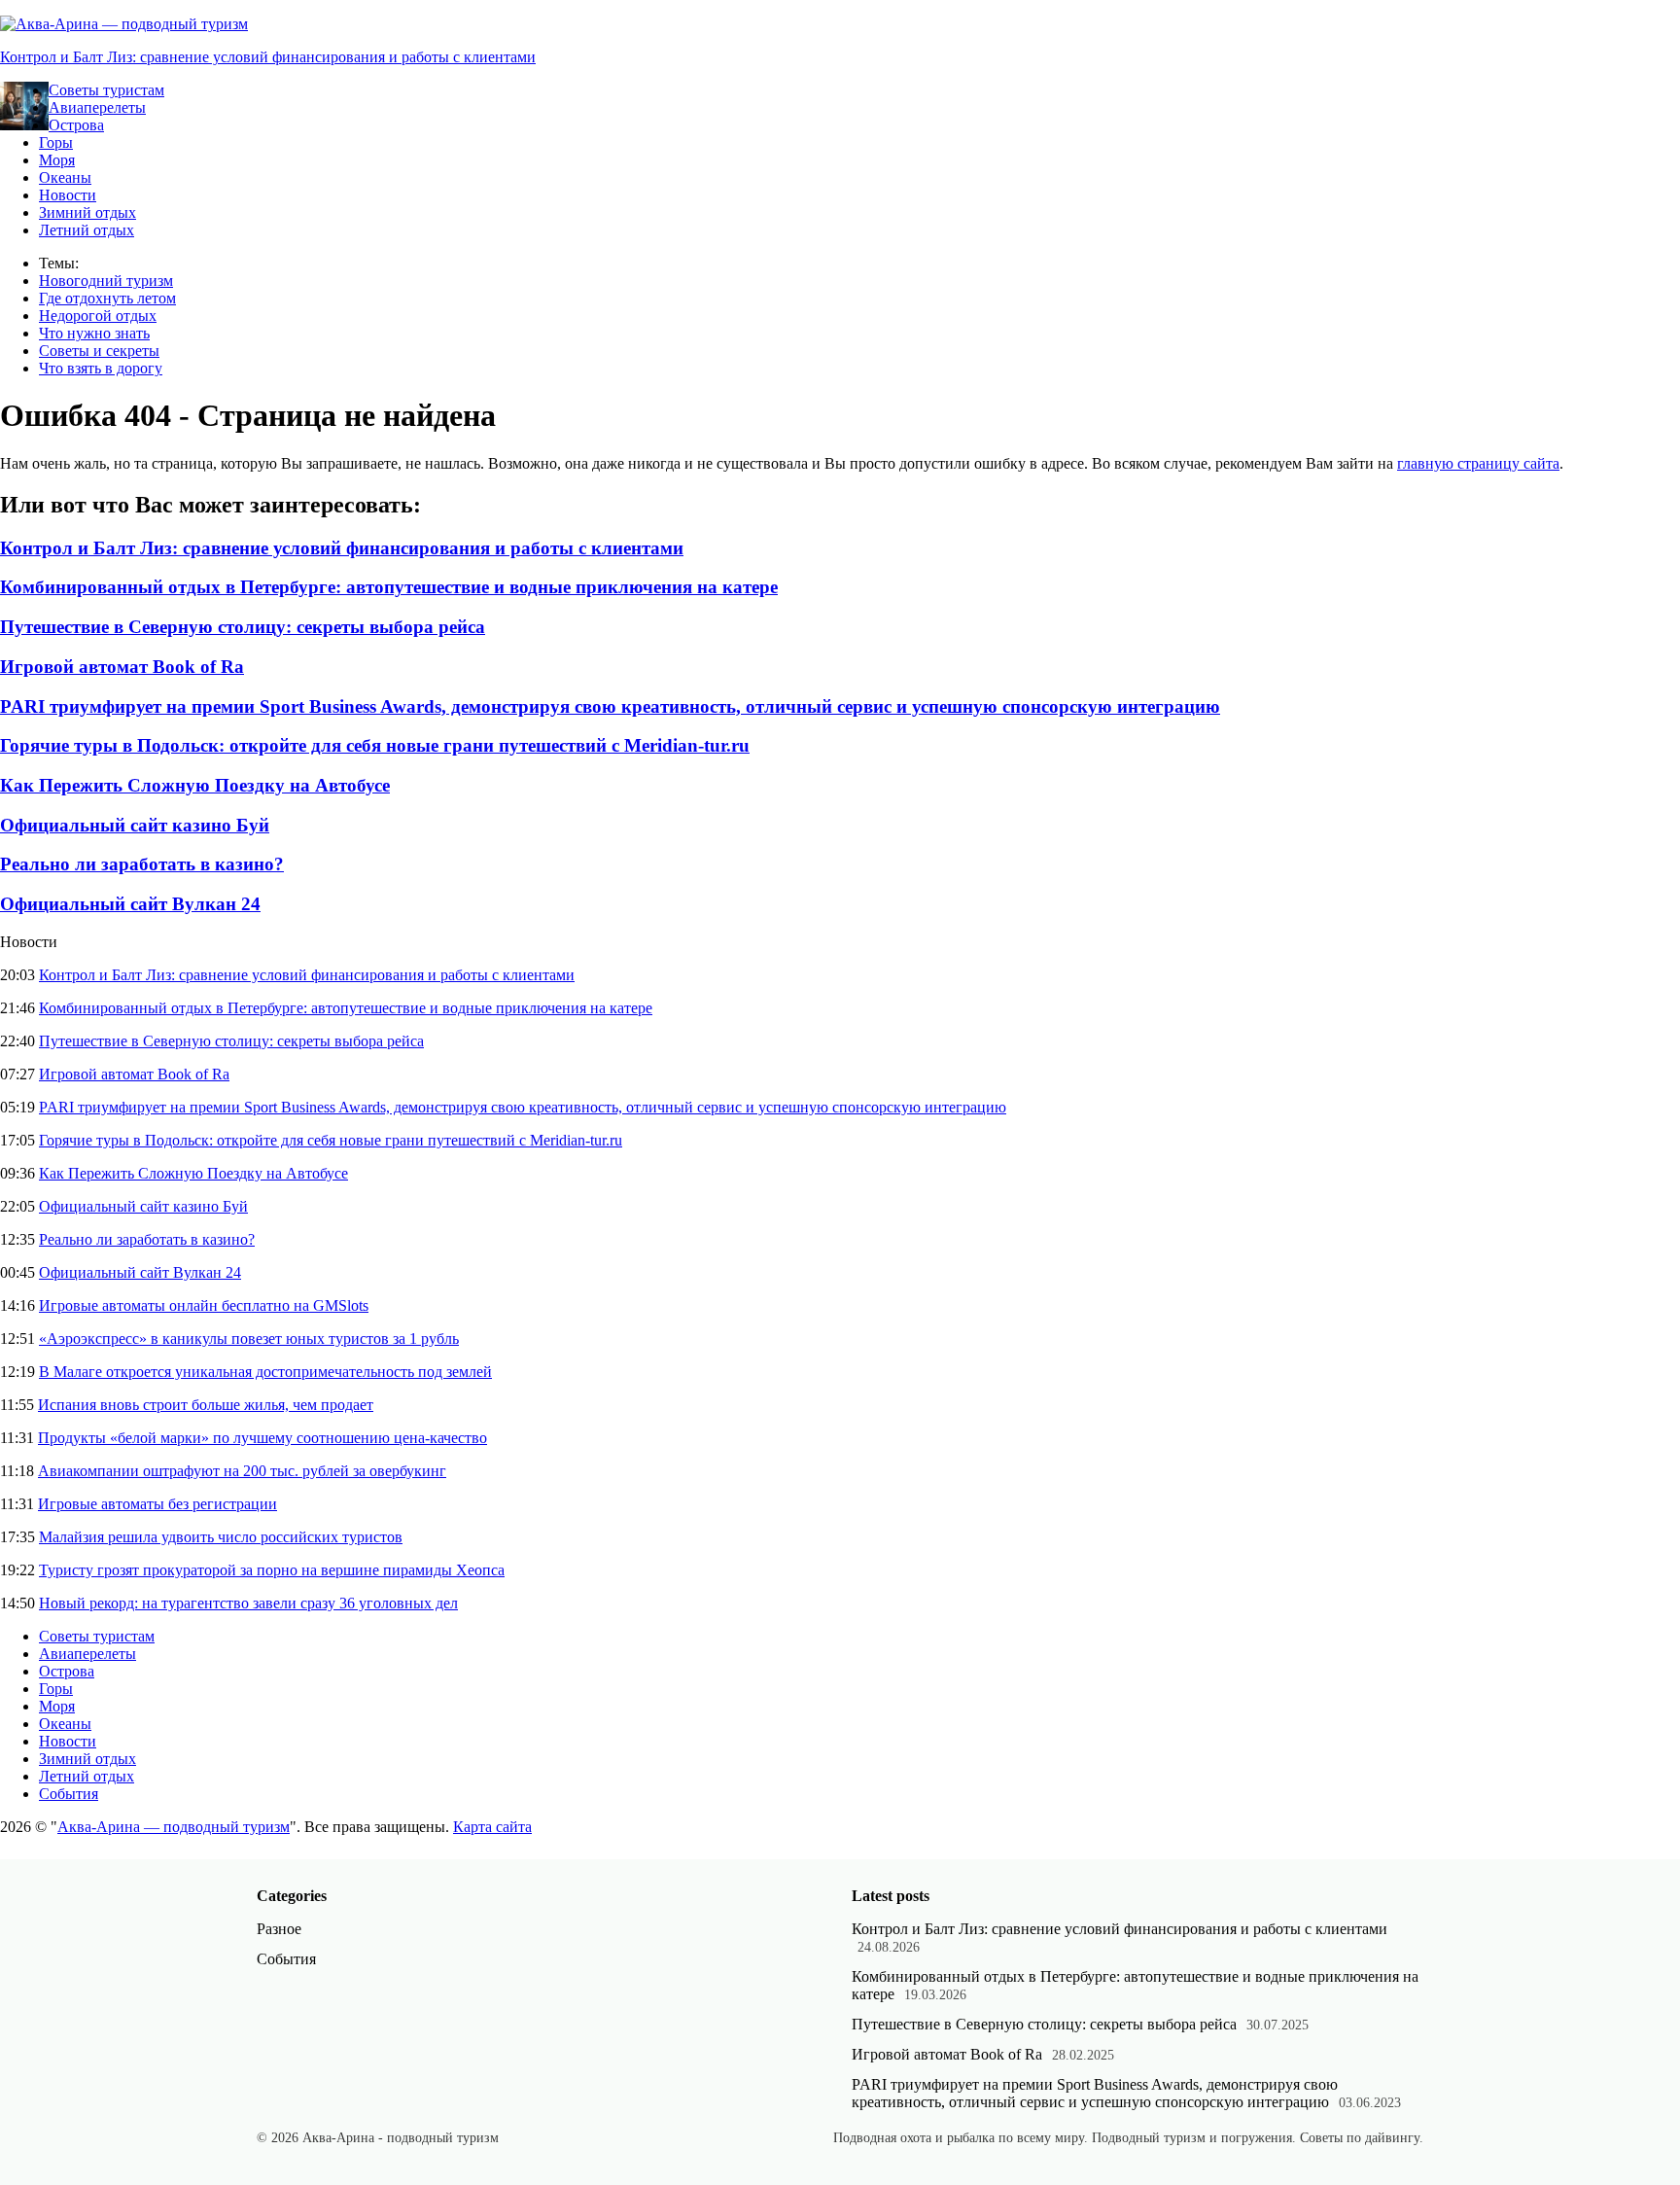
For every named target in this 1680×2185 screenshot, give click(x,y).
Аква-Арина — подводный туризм (174, 1827)
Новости (68, 195)
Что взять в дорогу (101, 368)
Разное (279, 1929)
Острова (76, 125)
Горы (56, 142)
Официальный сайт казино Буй (135, 825)
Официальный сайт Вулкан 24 (130, 904)
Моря (57, 160)
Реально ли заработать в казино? (142, 864)
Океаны (65, 177)
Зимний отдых (87, 212)
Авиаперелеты (97, 107)
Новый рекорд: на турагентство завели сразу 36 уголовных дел (248, 1603)
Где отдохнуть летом (107, 298)
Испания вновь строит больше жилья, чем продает (206, 1405)
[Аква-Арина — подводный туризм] (124, 24)
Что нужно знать (94, 333)
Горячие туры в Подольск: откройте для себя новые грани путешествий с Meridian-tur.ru (375, 745)
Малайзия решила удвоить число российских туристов (221, 1537)
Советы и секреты (99, 351)
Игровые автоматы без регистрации (157, 1504)
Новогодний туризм (106, 281)
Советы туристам (106, 90)
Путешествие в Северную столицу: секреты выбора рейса (243, 627)
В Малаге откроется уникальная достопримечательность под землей (265, 1372)
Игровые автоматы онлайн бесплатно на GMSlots (204, 1305)
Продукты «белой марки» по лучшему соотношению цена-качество (262, 1438)
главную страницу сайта (1478, 463)
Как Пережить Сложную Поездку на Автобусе (195, 785)
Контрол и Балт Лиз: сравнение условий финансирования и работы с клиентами (268, 57)
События (69, 1794)
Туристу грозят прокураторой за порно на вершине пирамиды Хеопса (272, 1570)
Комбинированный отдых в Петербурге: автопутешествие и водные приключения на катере (389, 587)
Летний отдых (87, 230)
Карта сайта (492, 1827)
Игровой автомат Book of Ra (122, 667)
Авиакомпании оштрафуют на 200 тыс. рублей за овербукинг (242, 1471)
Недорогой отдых (98, 316)
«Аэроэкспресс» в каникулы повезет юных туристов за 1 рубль (249, 1339)
